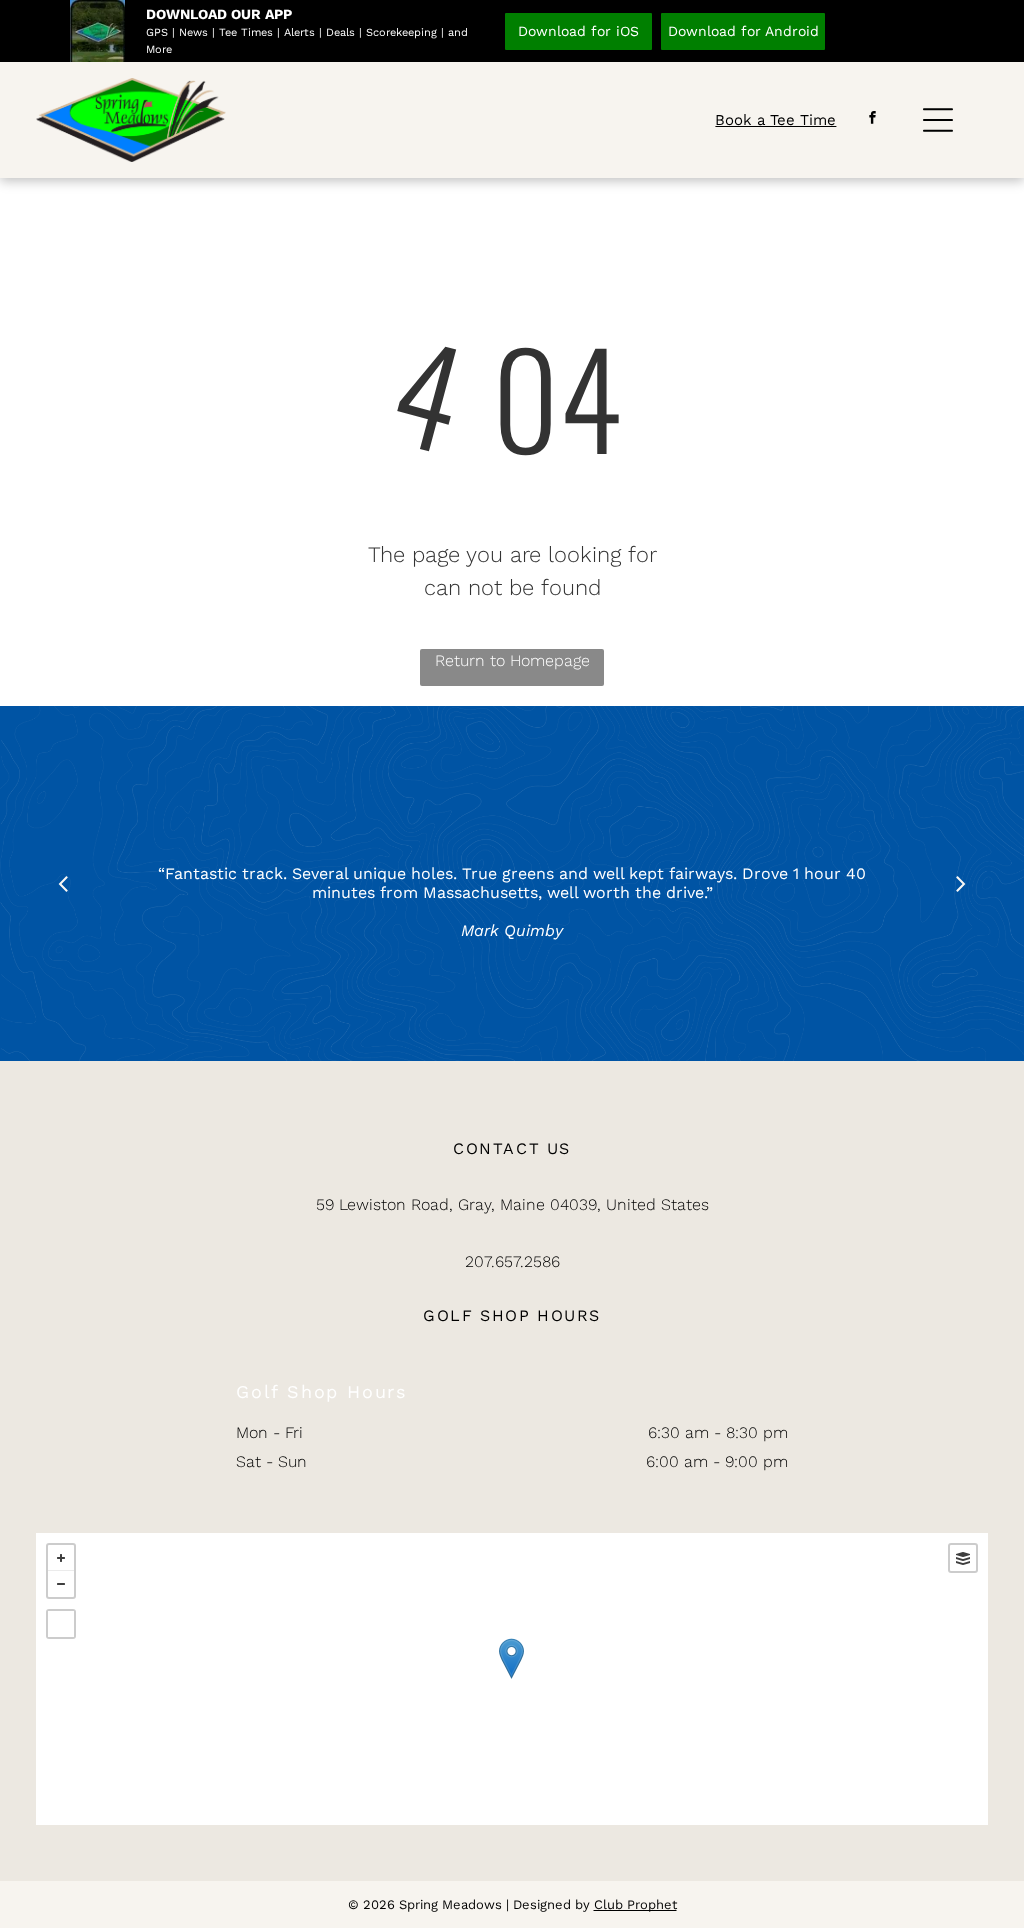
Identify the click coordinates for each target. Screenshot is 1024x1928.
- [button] (61, 1584)
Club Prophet (635, 1904)
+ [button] (61, 1558)
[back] (63, 883)
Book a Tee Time (775, 120)
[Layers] (963, 1558)
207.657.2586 (512, 1261)
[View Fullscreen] (61, 1624)
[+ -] (511, 1679)
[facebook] (872, 120)
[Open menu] (938, 120)
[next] (961, 883)
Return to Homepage (512, 660)
